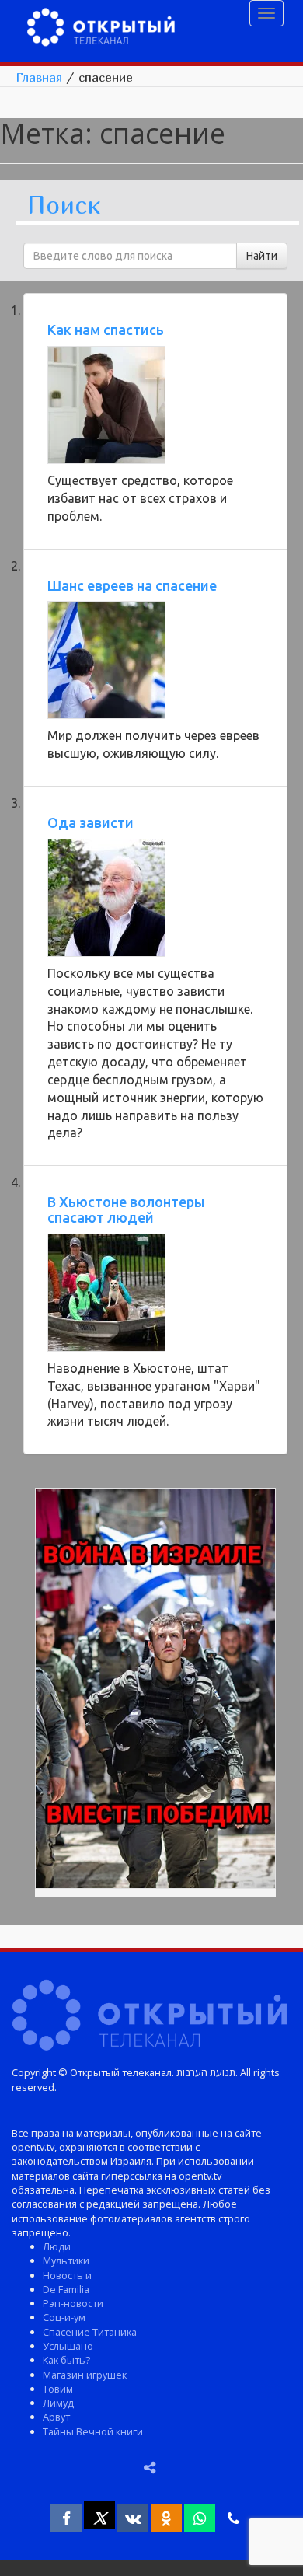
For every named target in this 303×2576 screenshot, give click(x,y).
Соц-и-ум (64, 2317)
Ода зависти (91, 822)
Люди (57, 2246)
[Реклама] (155, 1691)
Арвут (56, 2417)
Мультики (66, 2260)
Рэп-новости (73, 2303)
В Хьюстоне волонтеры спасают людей (126, 1209)
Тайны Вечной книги (93, 2431)
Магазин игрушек (85, 2375)
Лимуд (58, 2403)
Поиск (64, 206)
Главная (39, 77)
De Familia (66, 2289)
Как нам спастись (106, 330)
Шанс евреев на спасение (132, 585)
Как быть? (66, 2360)
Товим (58, 2389)
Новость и (67, 2275)
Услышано (68, 2346)
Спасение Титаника (90, 2332)
